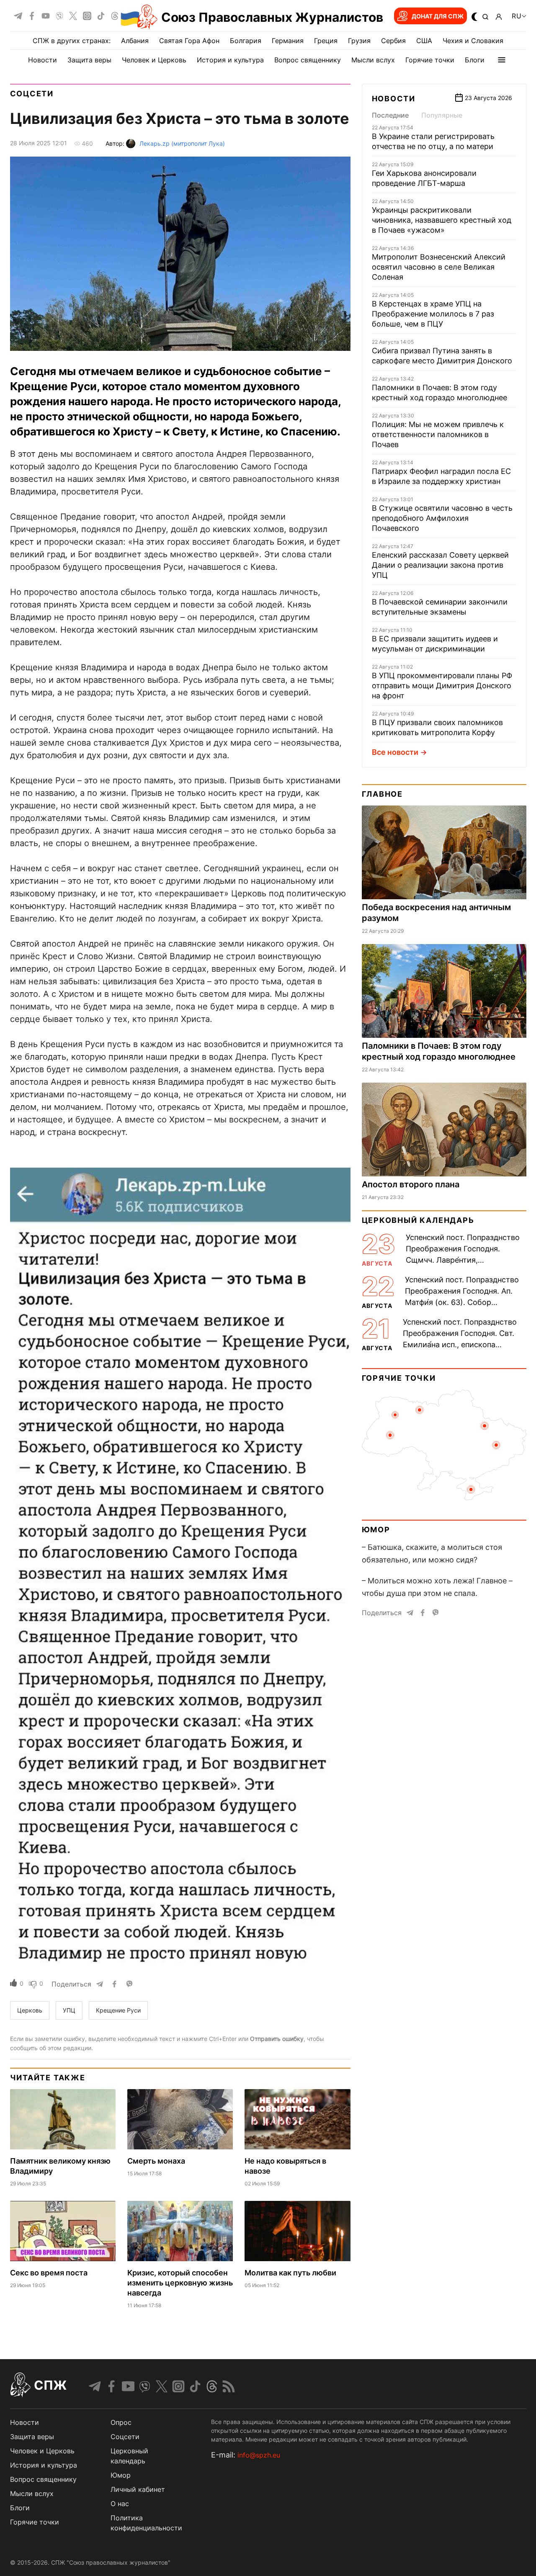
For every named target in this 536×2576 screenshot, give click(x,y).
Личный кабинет (138, 2489)
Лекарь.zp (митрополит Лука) (182, 143)
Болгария (246, 41)
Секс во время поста (49, 2273)
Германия (288, 41)
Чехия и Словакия (473, 41)
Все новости (395, 752)
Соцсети (32, 94)
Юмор (376, 1530)
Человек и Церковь (154, 60)
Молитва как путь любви (290, 2273)
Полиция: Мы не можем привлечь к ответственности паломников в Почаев (438, 434)
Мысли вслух (373, 60)
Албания (135, 41)
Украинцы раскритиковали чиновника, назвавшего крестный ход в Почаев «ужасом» (442, 220)
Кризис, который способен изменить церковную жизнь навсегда (180, 2283)
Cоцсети (125, 2437)
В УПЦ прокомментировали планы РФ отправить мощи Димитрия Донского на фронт (442, 686)
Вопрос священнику (308, 60)
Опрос (121, 2422)
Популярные (442, 115)
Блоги (475, 60)
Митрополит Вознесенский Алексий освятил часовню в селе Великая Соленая (439, 267)
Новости (43, 60)
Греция (326, 41)
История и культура (230, 60)
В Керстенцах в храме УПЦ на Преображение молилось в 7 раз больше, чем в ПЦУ (433, 314)
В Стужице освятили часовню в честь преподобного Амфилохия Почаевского (442, 518)
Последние (390, 115)
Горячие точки (430, 60)
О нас (120, 2504)
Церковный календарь (418, 1220)
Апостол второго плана (411, 1184)
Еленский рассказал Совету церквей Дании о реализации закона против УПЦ (440, 565)
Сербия (393, 41)
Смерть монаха (156, 2161)
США (424, 41)
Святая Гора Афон (189, 41)
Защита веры (89, 60)
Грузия (359, 41)
